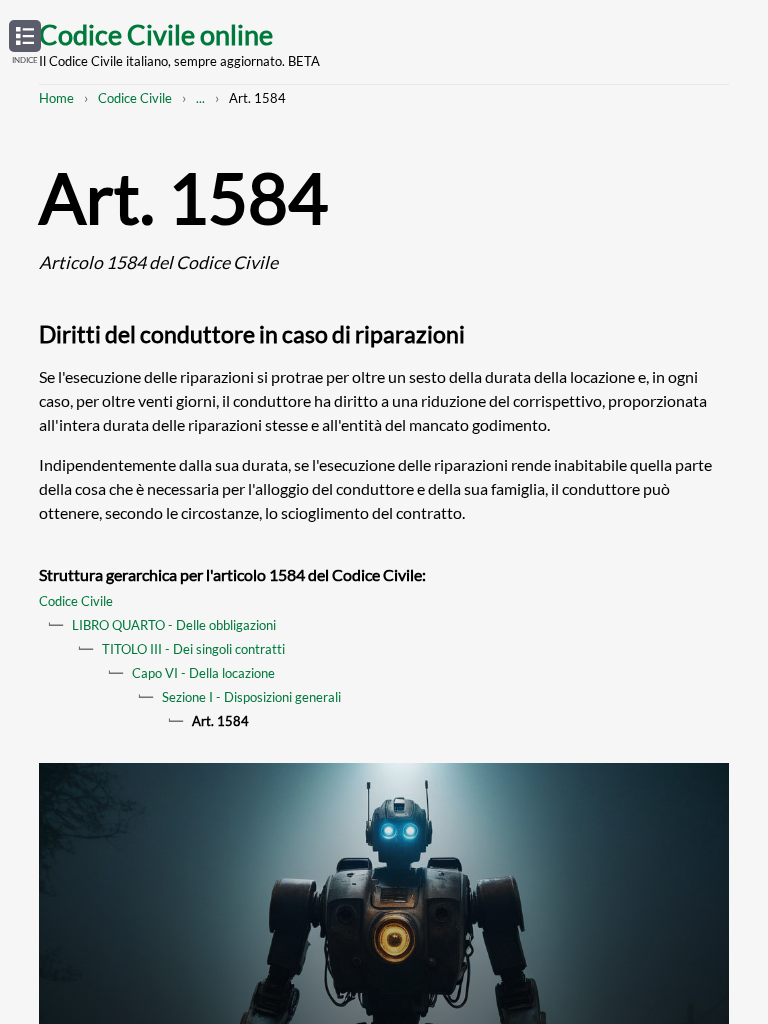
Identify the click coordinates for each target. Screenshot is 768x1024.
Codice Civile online (156, 34)
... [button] (200, 98)
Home (56, 98)
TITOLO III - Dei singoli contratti (193, 649)
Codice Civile (135, 98)
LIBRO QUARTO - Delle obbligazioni (174, 625)
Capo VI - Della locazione (203, 673)
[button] (25, 43)
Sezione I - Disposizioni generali (251, 697)
